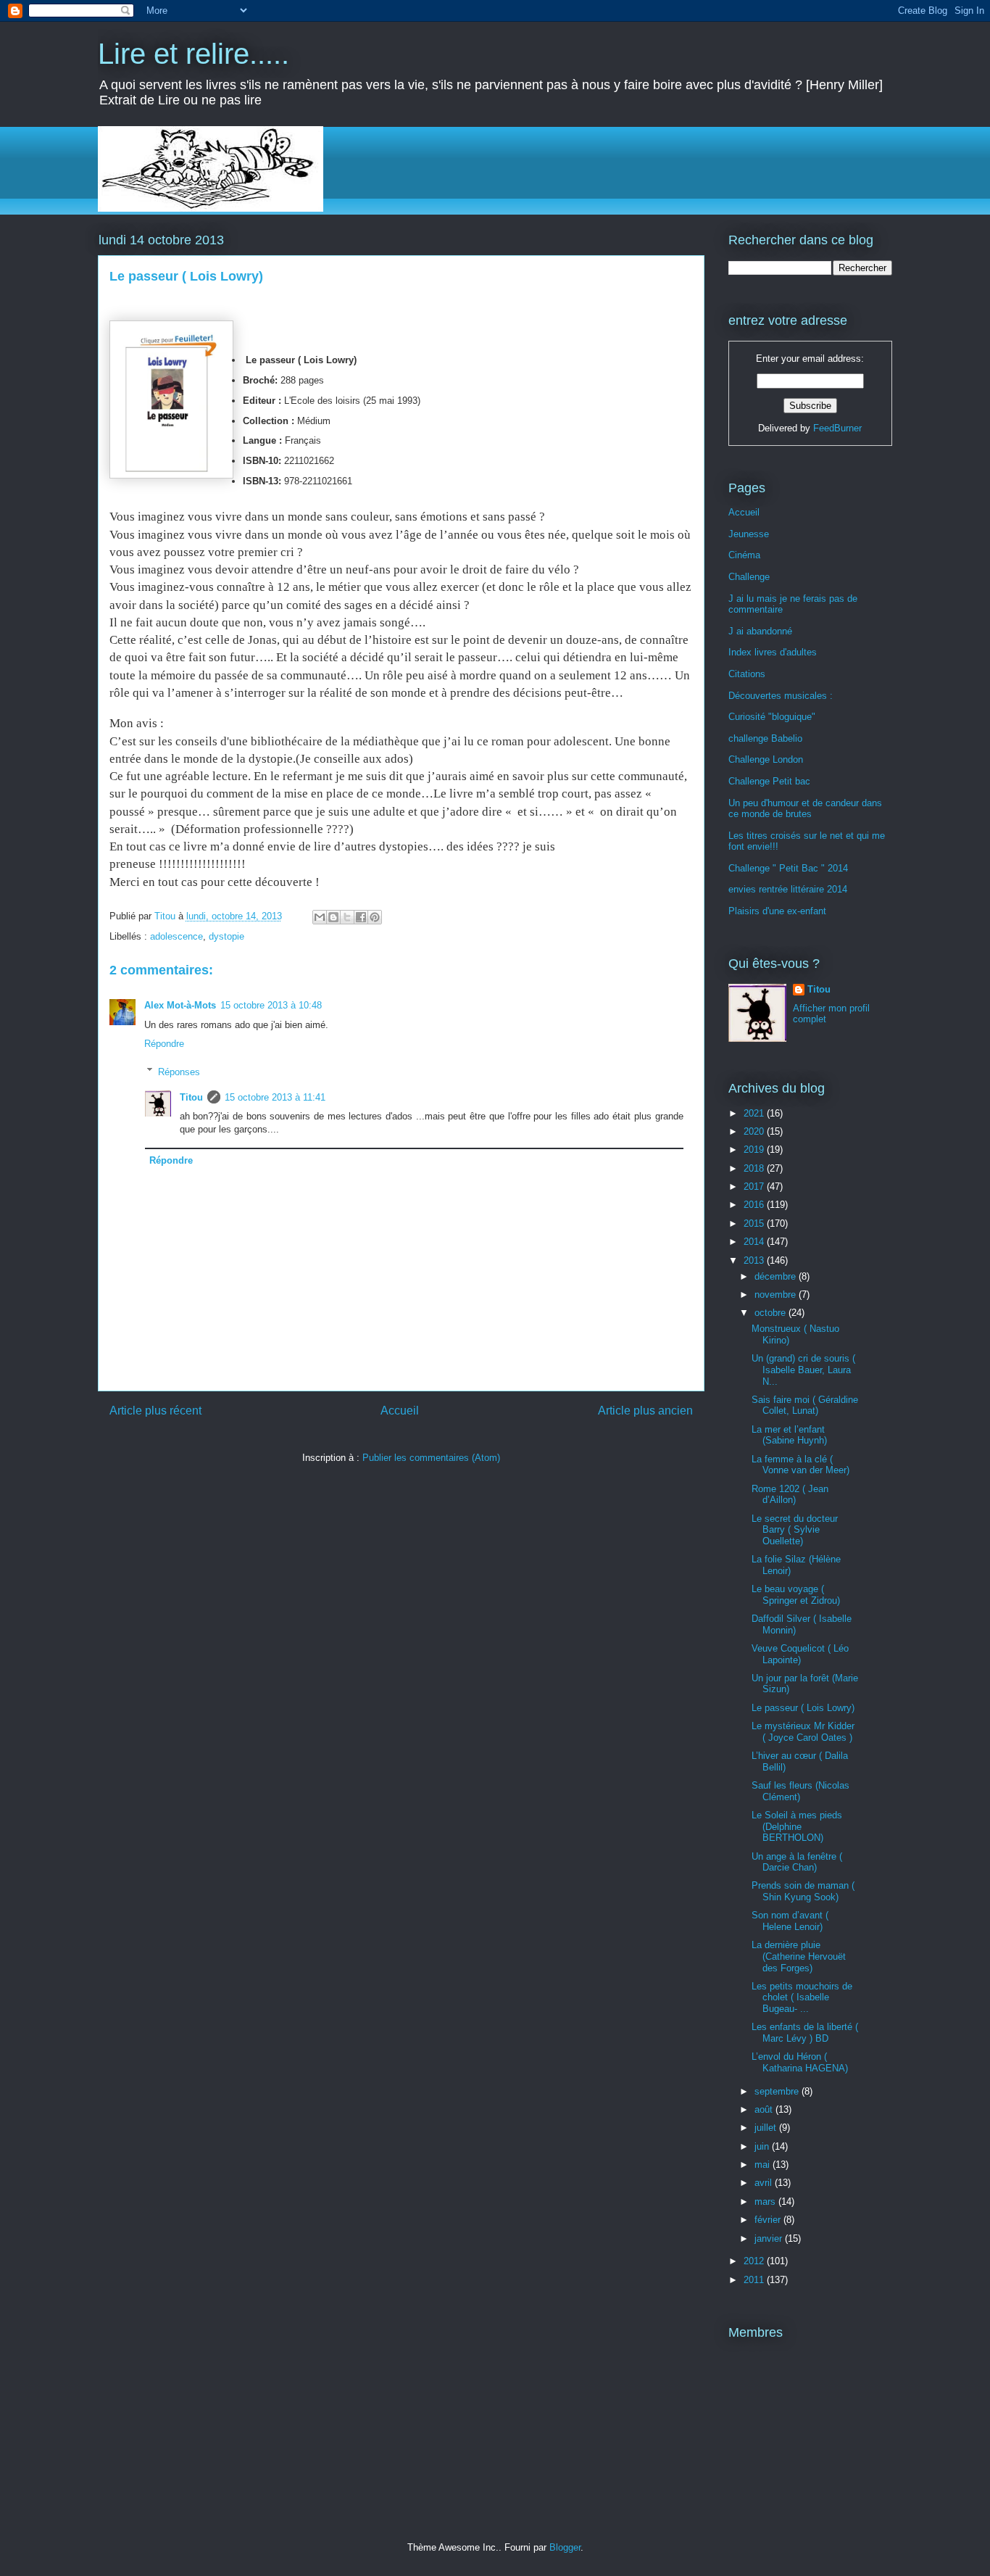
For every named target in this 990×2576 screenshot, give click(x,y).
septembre (778, 2091)
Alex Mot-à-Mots (180, 1005)
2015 (755, 1223)
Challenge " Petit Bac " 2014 (788, 868)
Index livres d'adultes (773, 652)
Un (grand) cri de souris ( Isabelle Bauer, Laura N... (803, 1370)
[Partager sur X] (347, 917)
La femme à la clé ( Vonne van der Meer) (800, 1465)
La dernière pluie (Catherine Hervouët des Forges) (799, 1956)
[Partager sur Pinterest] (375, 917)
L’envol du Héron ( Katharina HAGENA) (800, 2062)
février (769, 2220)
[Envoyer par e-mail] (320, 917)
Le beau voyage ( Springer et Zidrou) (796, 1595)
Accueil (400, 1411)
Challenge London (766, 759)
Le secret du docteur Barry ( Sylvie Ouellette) (795, 1530)
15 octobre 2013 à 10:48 (271, 1005)
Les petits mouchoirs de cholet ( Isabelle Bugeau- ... (802, 1997)
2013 (755, 1260)
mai (764, 2165)
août (765, 2109)
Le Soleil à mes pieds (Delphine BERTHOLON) (797, 1826)
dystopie (226, 936)
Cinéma (744, 555)
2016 (755, 1205)
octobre (771, 1313)
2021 (755, 1113)
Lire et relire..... (194, 54)
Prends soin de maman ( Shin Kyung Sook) (803, 1891)
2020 (755, 1131)
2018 (755, 1168)
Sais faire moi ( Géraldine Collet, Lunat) (805, 1405)
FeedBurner (837, 428)
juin (763, 2146)
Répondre (164, 1044)
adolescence (176, 936)
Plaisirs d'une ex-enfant (777, 911)
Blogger (565, 2547)
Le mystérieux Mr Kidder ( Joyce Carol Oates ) (803, 1732)
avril (765, 2183)
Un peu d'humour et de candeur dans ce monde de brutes (805, 809)
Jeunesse (749, 534)
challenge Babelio (765, 738)
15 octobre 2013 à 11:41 (275, 1097)
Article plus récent (155, 1411)
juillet (767, 2128)
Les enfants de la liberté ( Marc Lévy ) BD (805, 2033)
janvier (770, 2239)
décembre (777, 1276)
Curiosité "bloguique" (772, 717)
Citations (747, 674)
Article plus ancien (645, 1411)
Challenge (749, 577)
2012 (755, 2261)
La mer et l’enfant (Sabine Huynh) (789, 1435)
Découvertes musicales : (781, 696)
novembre (777, 1295)
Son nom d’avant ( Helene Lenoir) (790, 1921)
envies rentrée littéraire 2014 (788, 889)
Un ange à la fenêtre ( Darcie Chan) (797, 1862)
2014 (755, 1242)
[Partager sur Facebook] (361, 917)
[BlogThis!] (333, 917)
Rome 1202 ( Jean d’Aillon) (790, 1495)
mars (766, 2202)
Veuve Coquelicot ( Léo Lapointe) (800, 1654)
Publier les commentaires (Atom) (431, 1458)
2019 (755, 1150)
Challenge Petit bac (769, 781)
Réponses (179, 1071)
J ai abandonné (760, 631)
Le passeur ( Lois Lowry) (803, 1708)
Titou (191, 1097)
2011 (755, 2280)
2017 (755, 1186)
